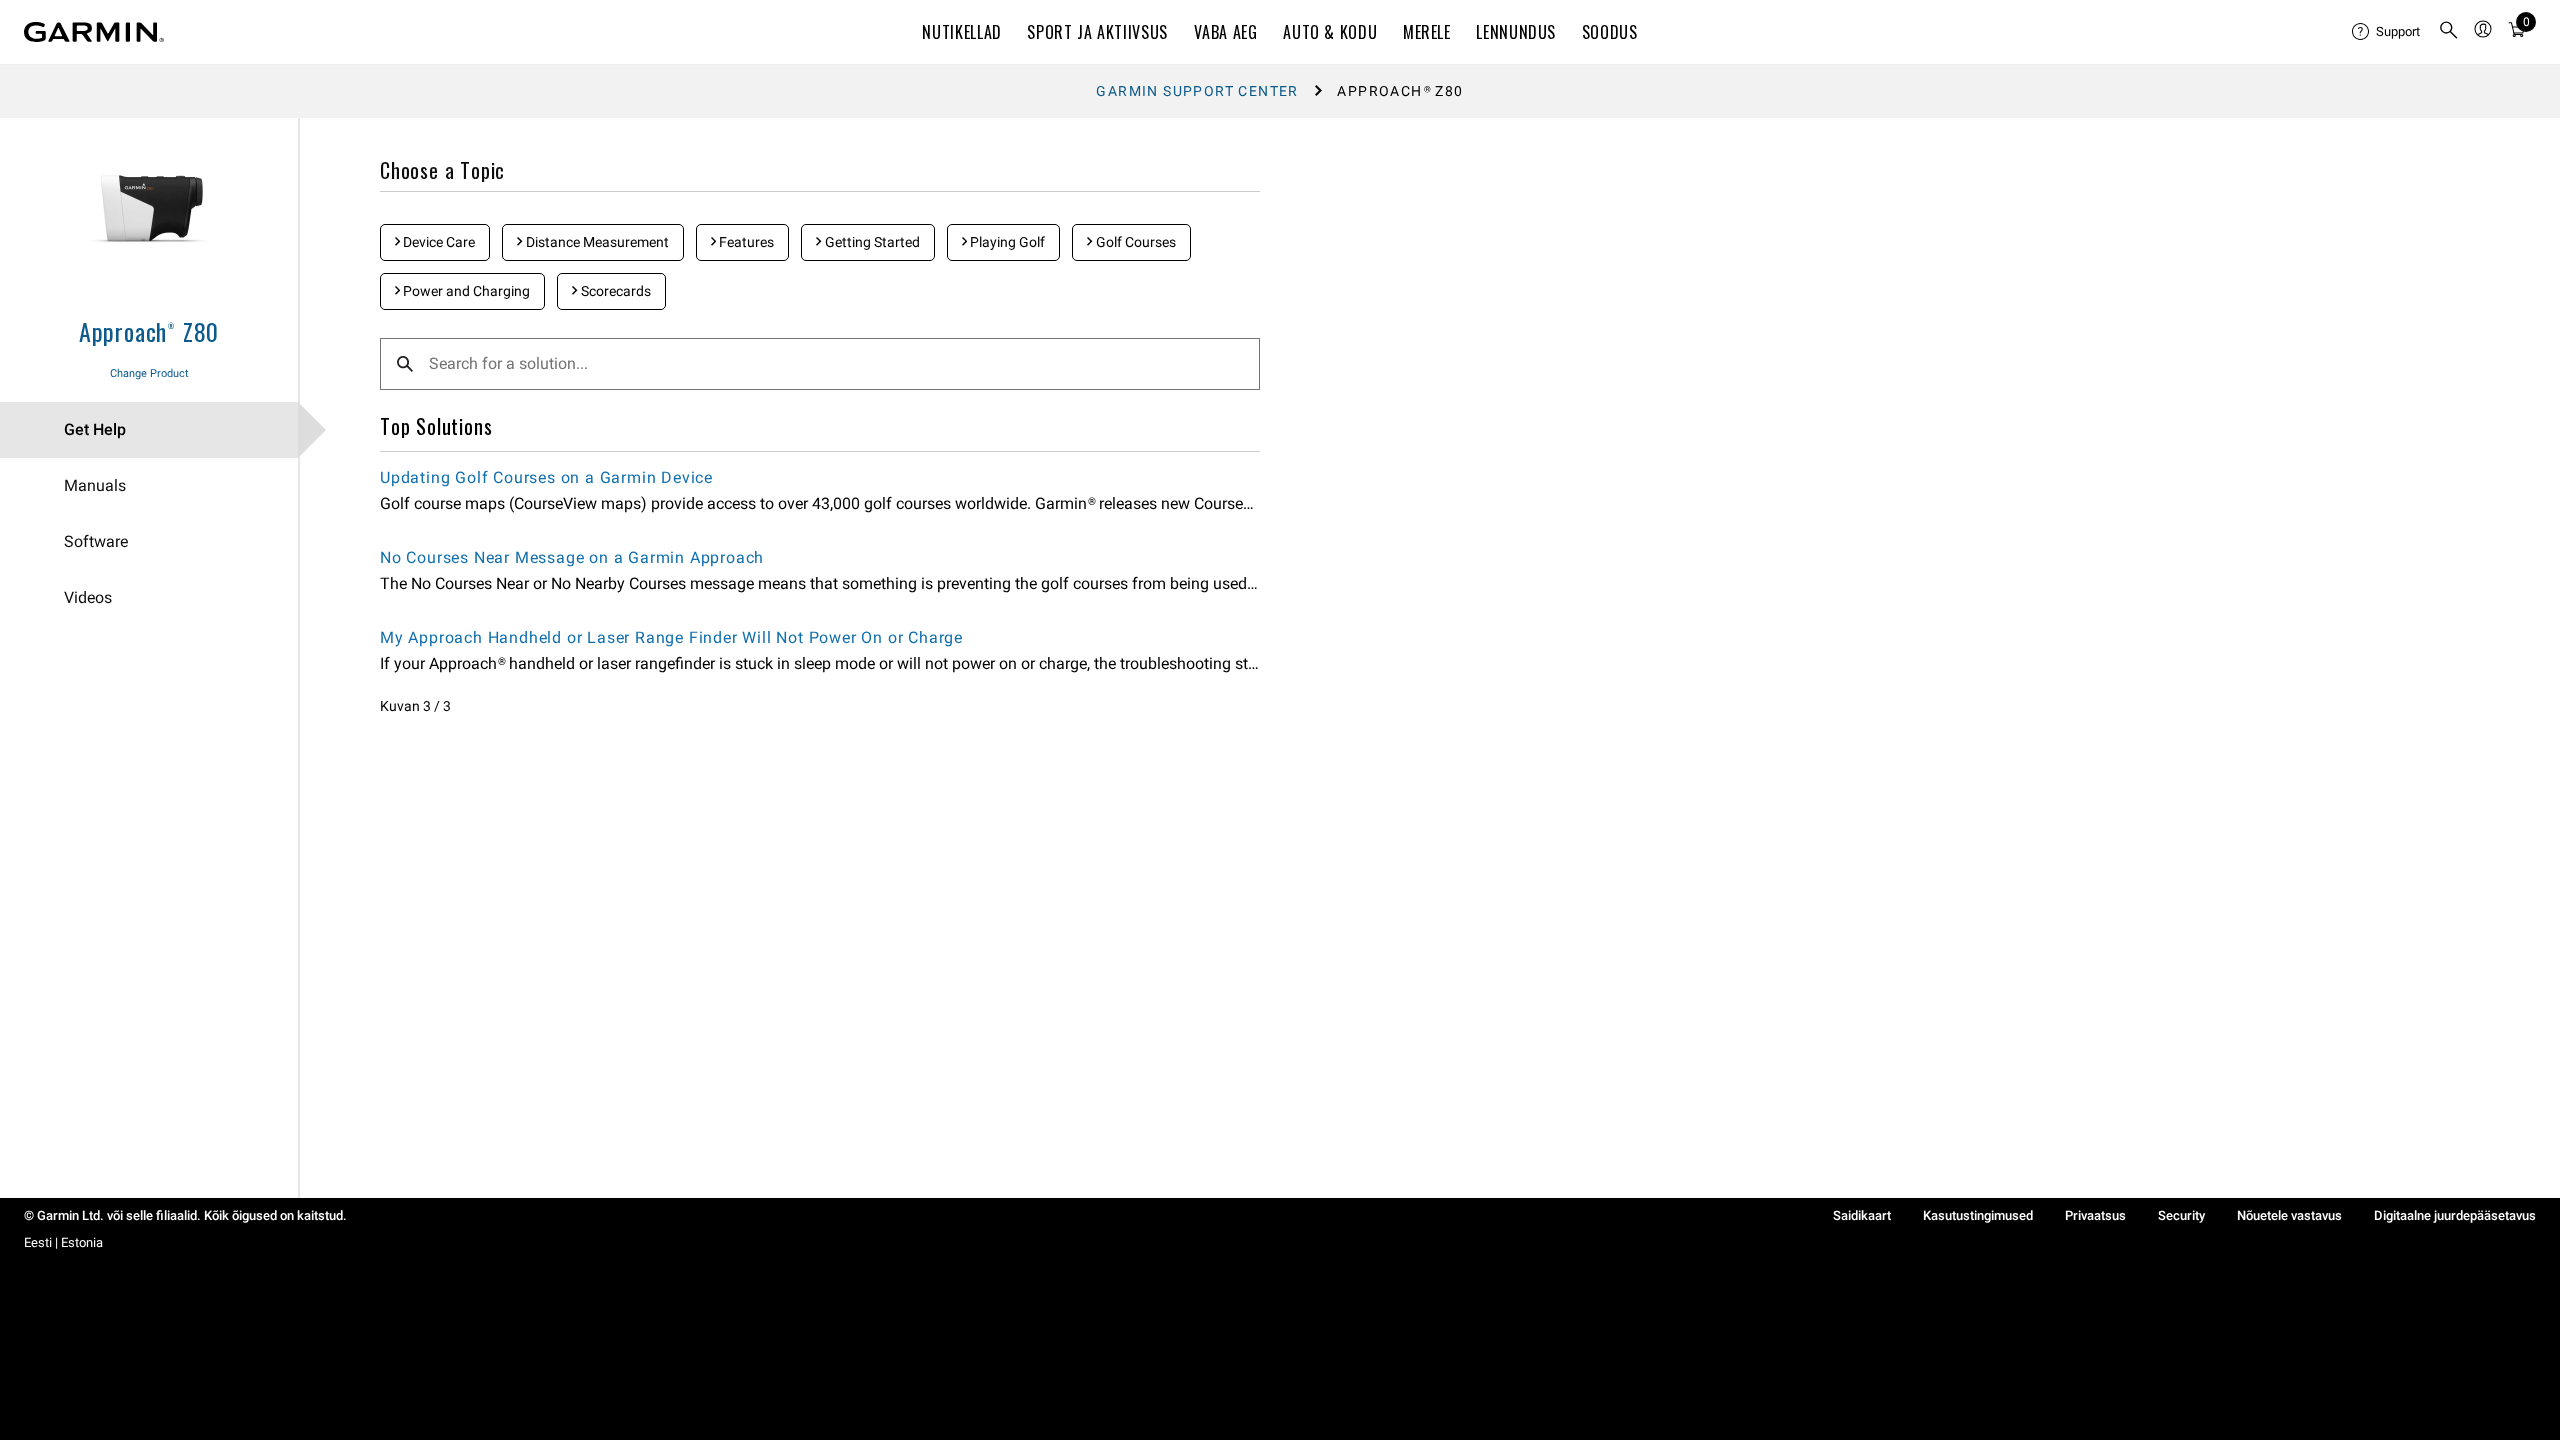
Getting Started (871, 242)
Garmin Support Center (1197, 91)
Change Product (149, 373)
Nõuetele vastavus (2289, 1215)
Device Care (437, 242)
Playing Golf (1006, 242)
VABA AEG (1226, 32)
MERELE (1427, 32)
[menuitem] (2387, 32)
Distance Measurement (596, 242)
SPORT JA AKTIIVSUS (1097, 32)
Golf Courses (1134, 242)
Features (745, 242)
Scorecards (614, 291)
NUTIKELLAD (961, 32)
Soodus (1610, 32)
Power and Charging (465, 291)
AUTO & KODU (1330, 32)
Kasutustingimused (1978, 1215)
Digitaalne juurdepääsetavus (2455, 1215)
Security (2181, 1215)
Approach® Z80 (149, 331)
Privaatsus (2095, 1215)
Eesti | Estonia (63, 1242)
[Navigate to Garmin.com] (94, 32)
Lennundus (1516, 32)
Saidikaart (1862, 1215)
